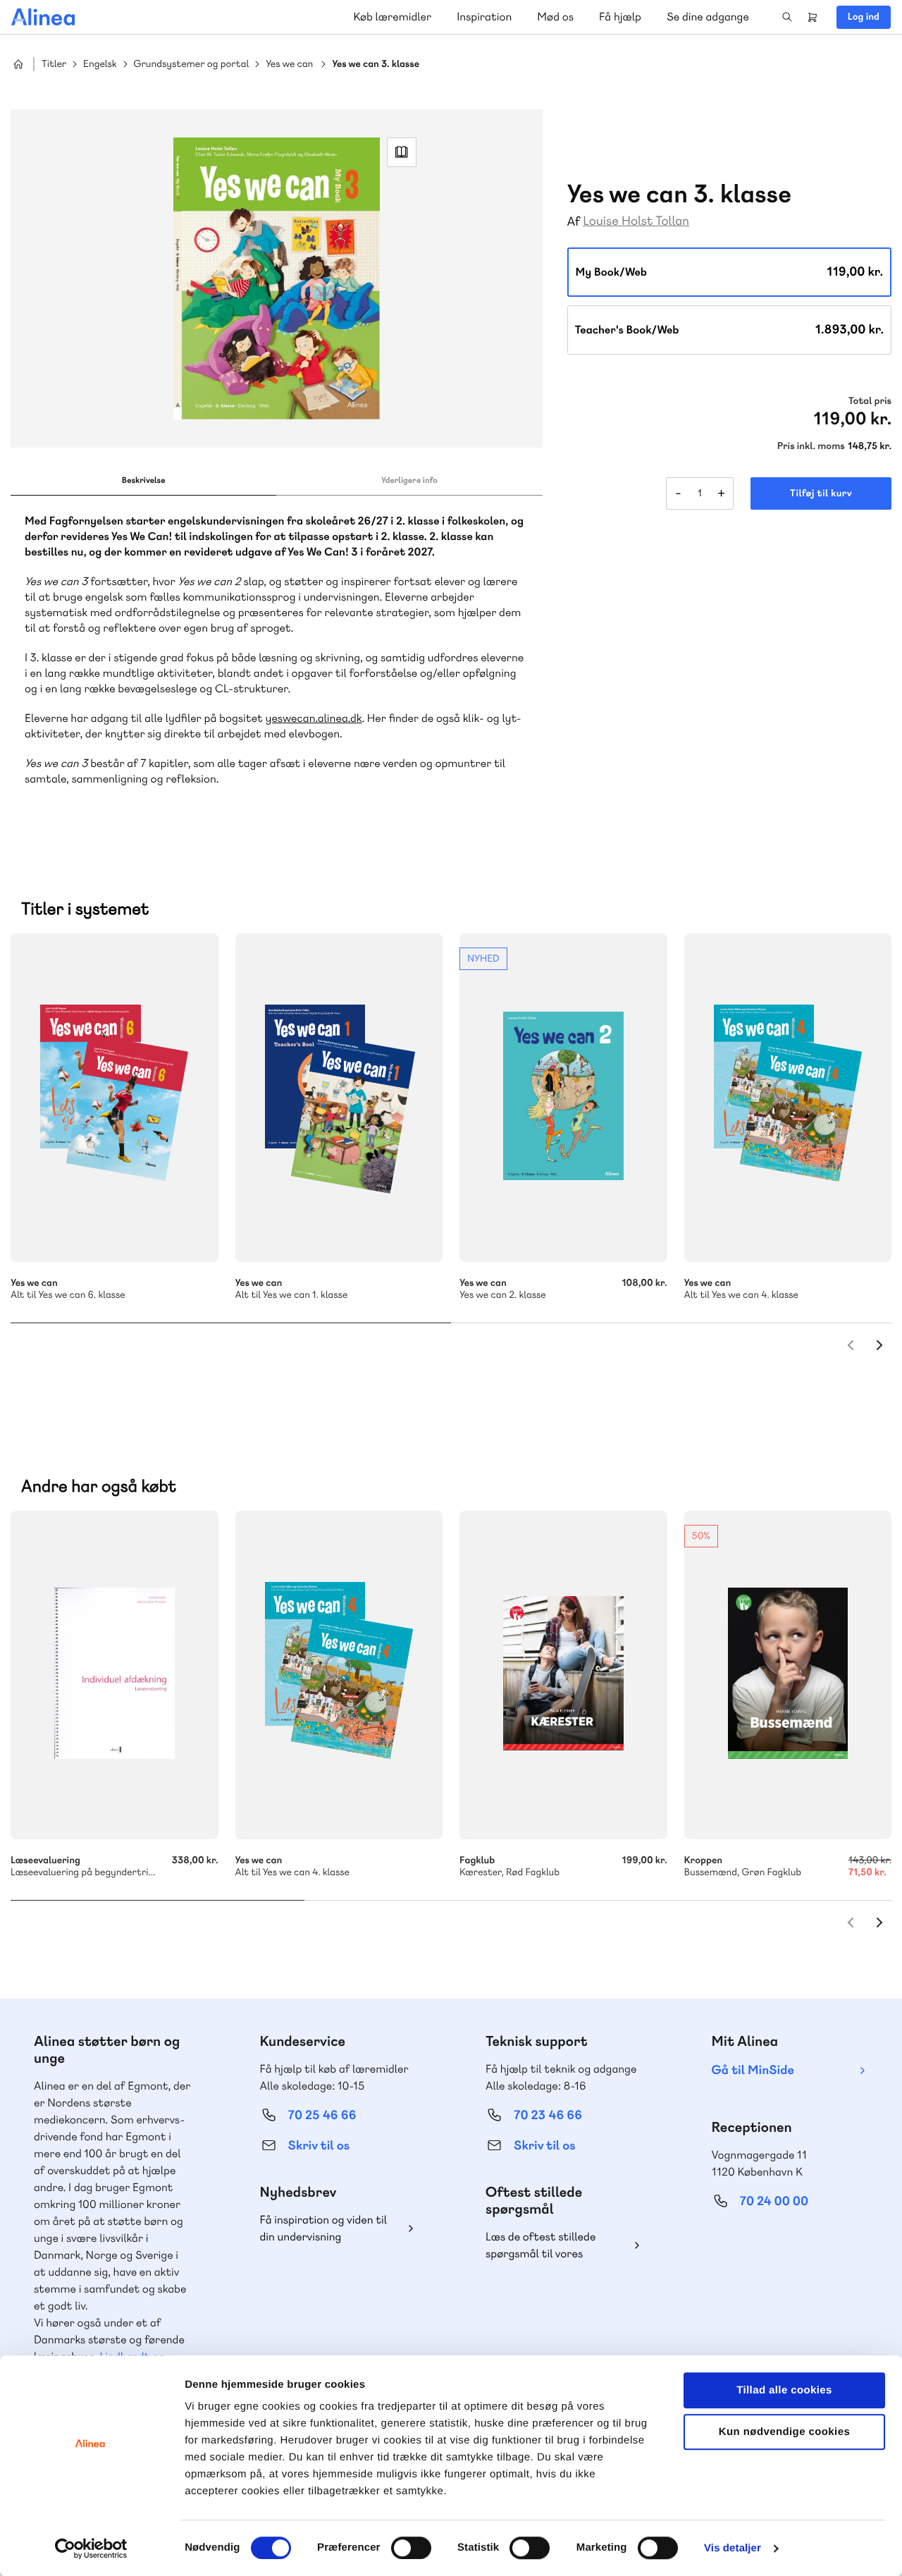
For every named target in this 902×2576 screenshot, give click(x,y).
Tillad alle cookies (784, 2390)
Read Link (402, 152)
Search (787, 17)
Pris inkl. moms (811, 446)
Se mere (189, 1232)
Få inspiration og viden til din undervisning (324, 2228)
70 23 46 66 (548, 2115)
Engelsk (100, 65)
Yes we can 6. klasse (115, 1098)
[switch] (411, 2548)
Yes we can (289, 65)
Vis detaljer (733, 2548)
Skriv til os (319, 2146)
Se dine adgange (708, 17)
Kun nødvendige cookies (784, 2432)
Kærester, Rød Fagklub (563, 1675)
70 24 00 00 (774, 2201)
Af (574, 222)
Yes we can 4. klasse (788, 1098)
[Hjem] (43, 17)
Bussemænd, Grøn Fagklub (788, 1675)
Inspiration (484, 17)
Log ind (864, 17)
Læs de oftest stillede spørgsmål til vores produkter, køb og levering (552, 2246)
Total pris (870, 401)
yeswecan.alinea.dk (314, 718)
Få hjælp (620, 17)
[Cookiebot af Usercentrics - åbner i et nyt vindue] (91, 2549)
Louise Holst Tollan (636, 221)
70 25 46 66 (322, 2115)
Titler (54, 65)
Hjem (18, 64)
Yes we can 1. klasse (339, 1098)
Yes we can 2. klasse (563, 1098)
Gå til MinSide (753, 2070)
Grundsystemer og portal (192, 65)
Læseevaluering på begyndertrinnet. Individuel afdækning (115, 1675)
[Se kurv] (813, 17)
